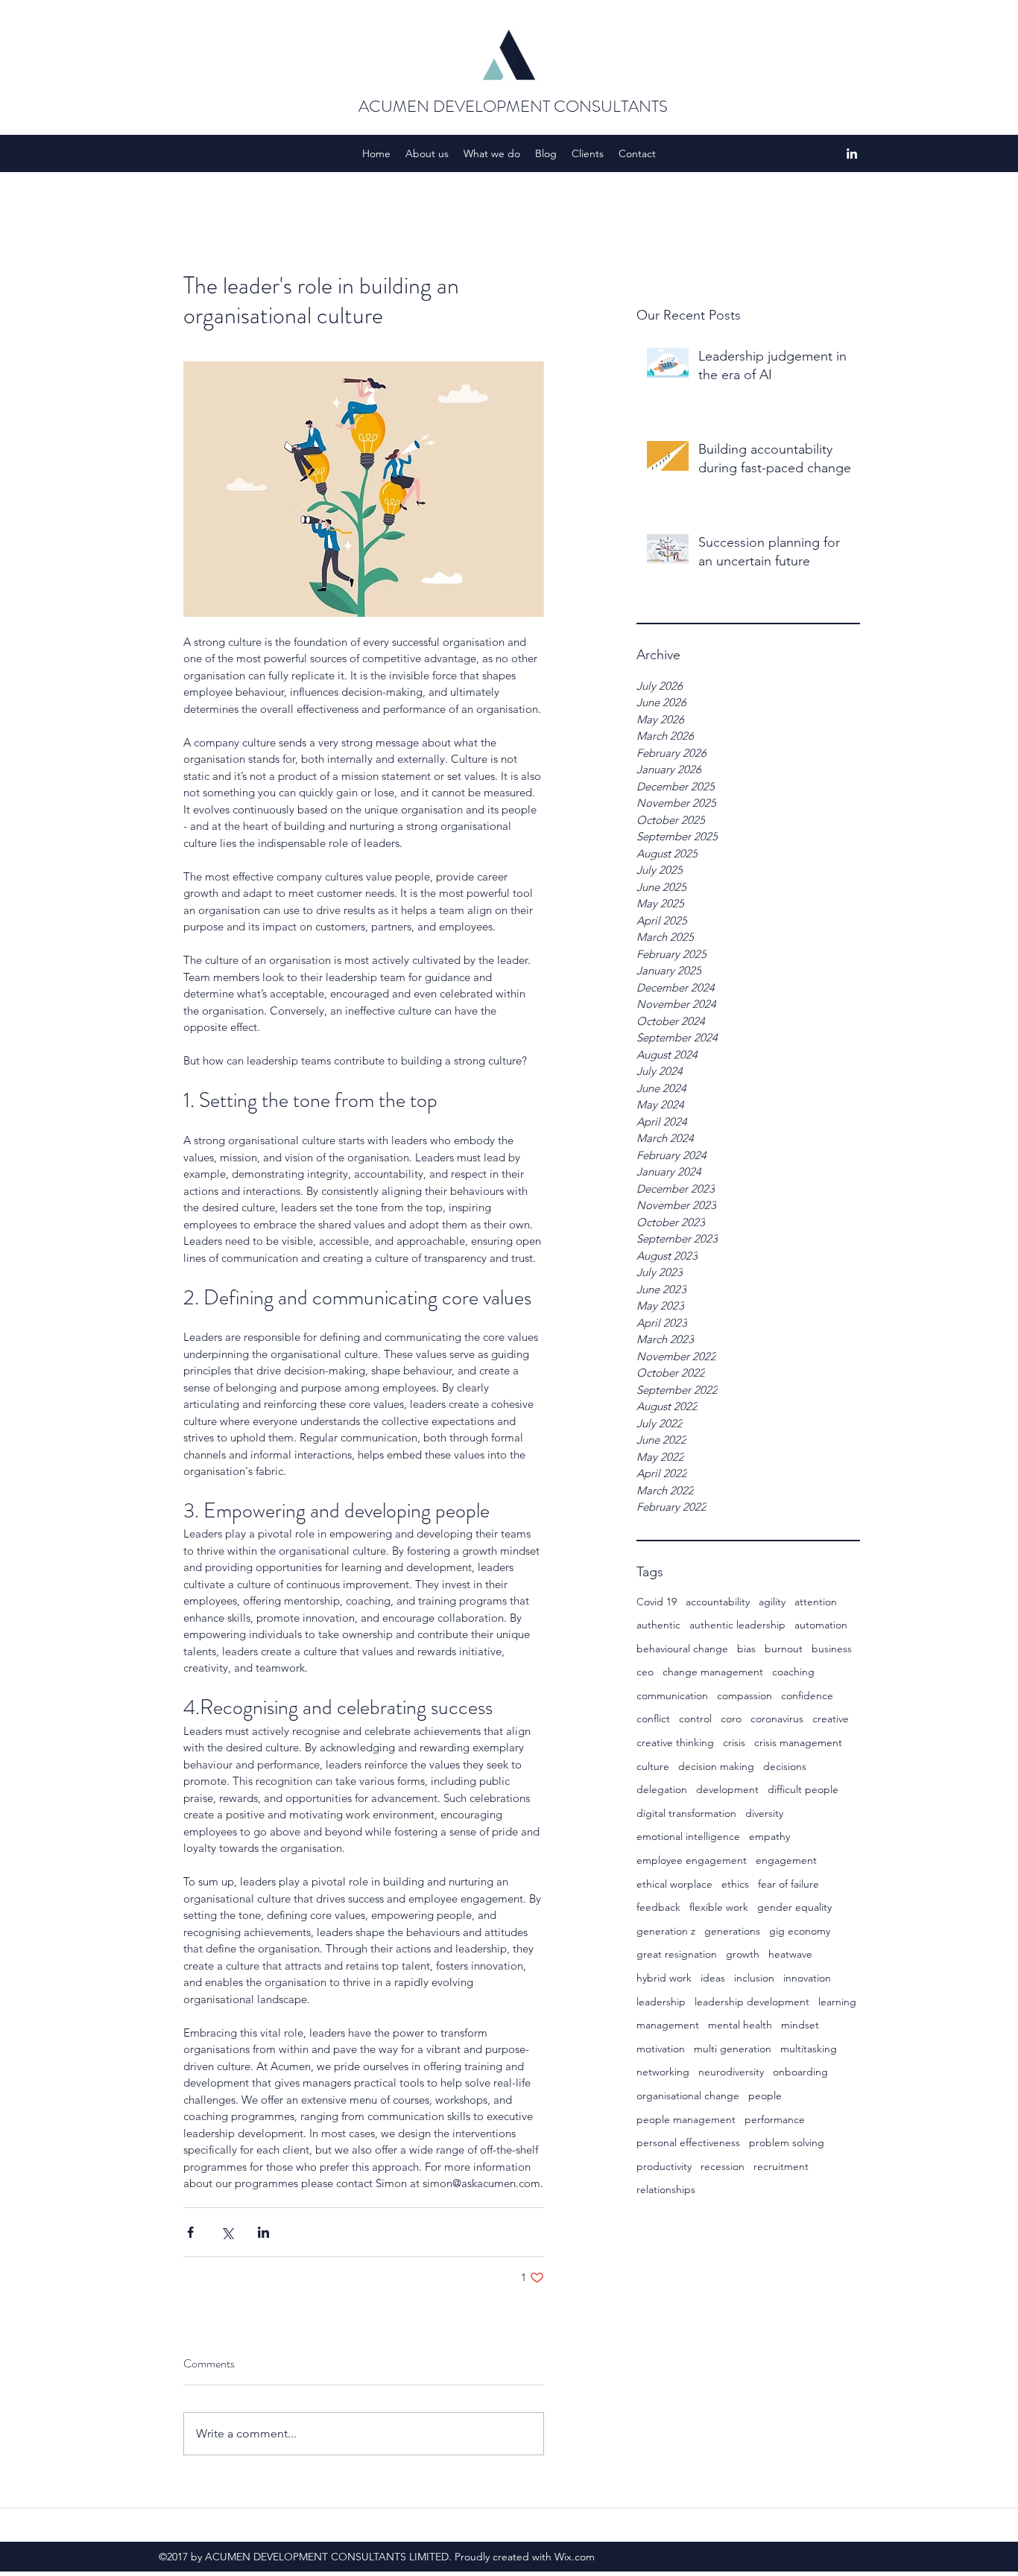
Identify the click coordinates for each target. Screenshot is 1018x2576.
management (668, 2025)
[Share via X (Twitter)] (227, 2232)
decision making (716, 1766)
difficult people (803, 1789)
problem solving (787, 2142)
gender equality (794, 1907)
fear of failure (788, 1884)
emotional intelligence (688, 1836)
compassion (744, 1695)
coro (731, 1719)
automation (821, 1625)
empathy (769, 1836)
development (727, 1789)
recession (723, 2166)
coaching (793, 1672)
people (765, 2096)
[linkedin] (852, 153)
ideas (713, 1978)
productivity (664, 2166)
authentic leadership (737, 1625)
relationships (666, 2189)
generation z (666, 1931)
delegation (662, 1789)
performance (775, 2119)
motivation (661, 2049)
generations (732, 1931)
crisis (734, 1742)
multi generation (733, 2049)
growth (743, 1954)
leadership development (752, 2002)
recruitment (781, 2166)
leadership (661, 2002)
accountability (718, 1602)
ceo (645, 1672)
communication (672, 1695)
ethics (735, 1884)
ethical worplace (674, 1884)
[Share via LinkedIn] (263, 2232)
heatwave (790, 1954)
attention (816, 1602)
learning (837, 2002)
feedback (658, 1907)
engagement (786, 1860)
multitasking (809, 2049)
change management (713, 1672)
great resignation (677, 1954)
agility (772, 1602)
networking (663, 2072)
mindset (800, 2025)
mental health (740, 2025)
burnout (784, 1649)
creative (831, 1719)
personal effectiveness (688, 2142)
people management (686, 2119)
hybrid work (664, 1978)
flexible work (719, 1907)
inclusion (754, 1978)
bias (746, 1649)
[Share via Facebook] (190, 2232)
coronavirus (777, 1719)
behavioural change (682, 1649)
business (832, 1649)
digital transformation (686, 1813)
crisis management (798, 1742)
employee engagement (692, 1860)
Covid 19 (657, 1602)
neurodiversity (731, 2072)
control (695, 1719)
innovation (807, 1978)
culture (653, 1766)
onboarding (800, 2072)
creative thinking (675, 1742)
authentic (658, 1625)
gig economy (800, 1931)
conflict (653, 1719)
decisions (785, 1766)
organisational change (688, 2096)
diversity (764, 1813)
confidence (807, 1695)
